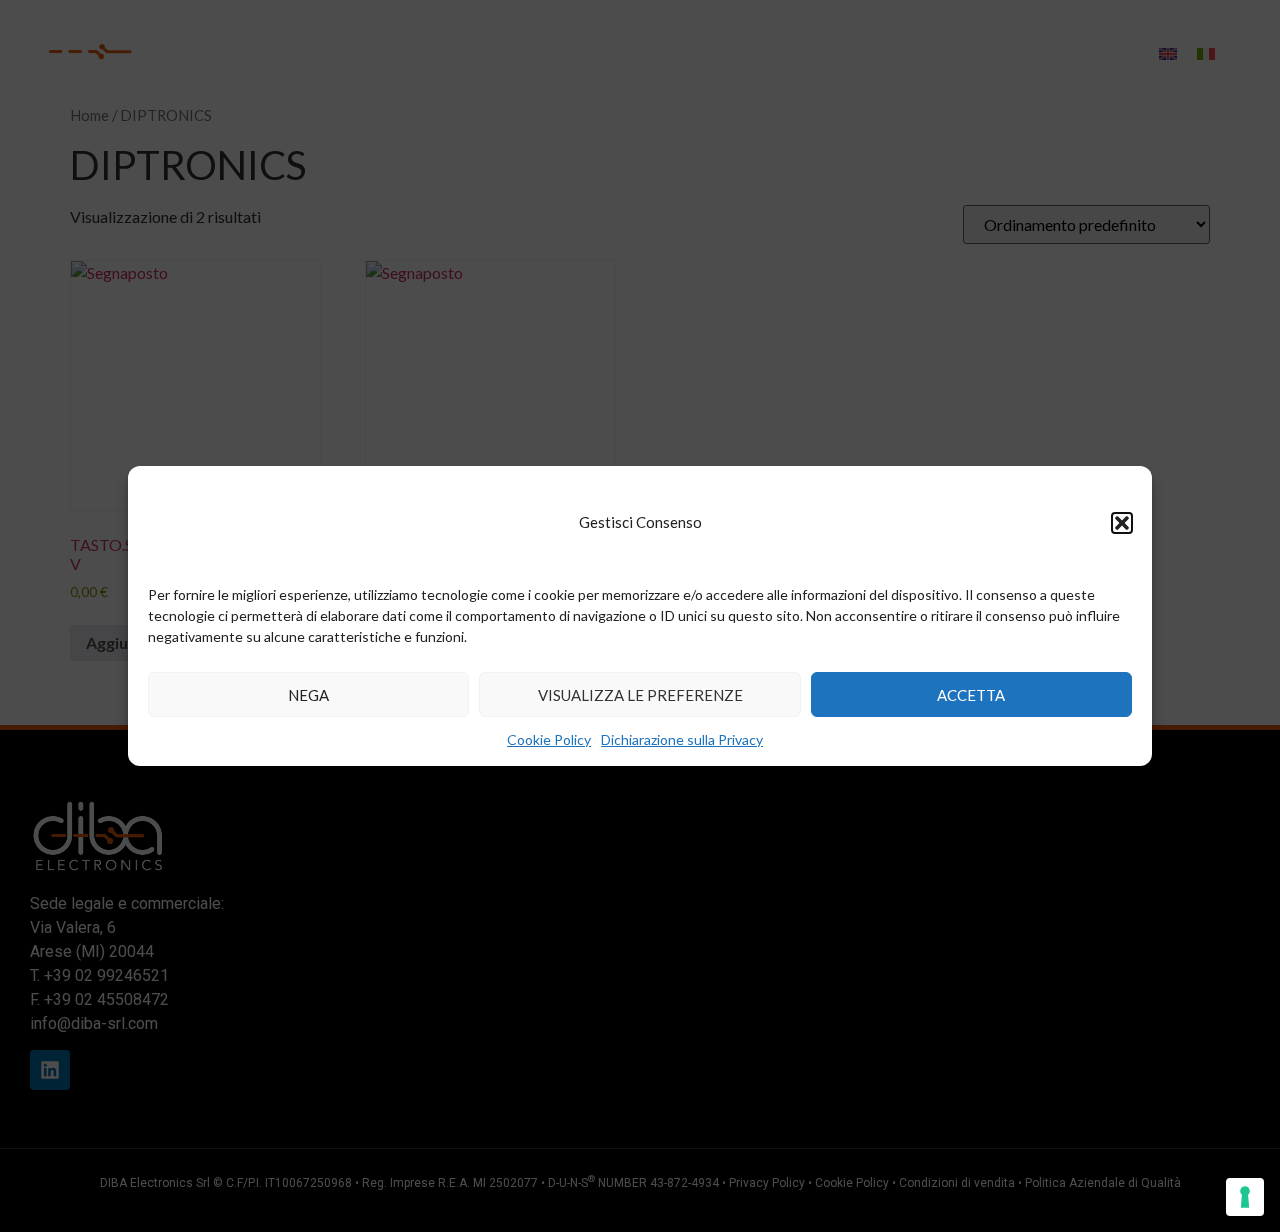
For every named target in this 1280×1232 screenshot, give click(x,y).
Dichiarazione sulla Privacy (682, 739)
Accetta (971, 695)
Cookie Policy (549, 739)
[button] (1122, 523)
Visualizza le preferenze (640, 695)
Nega (308, 695)
